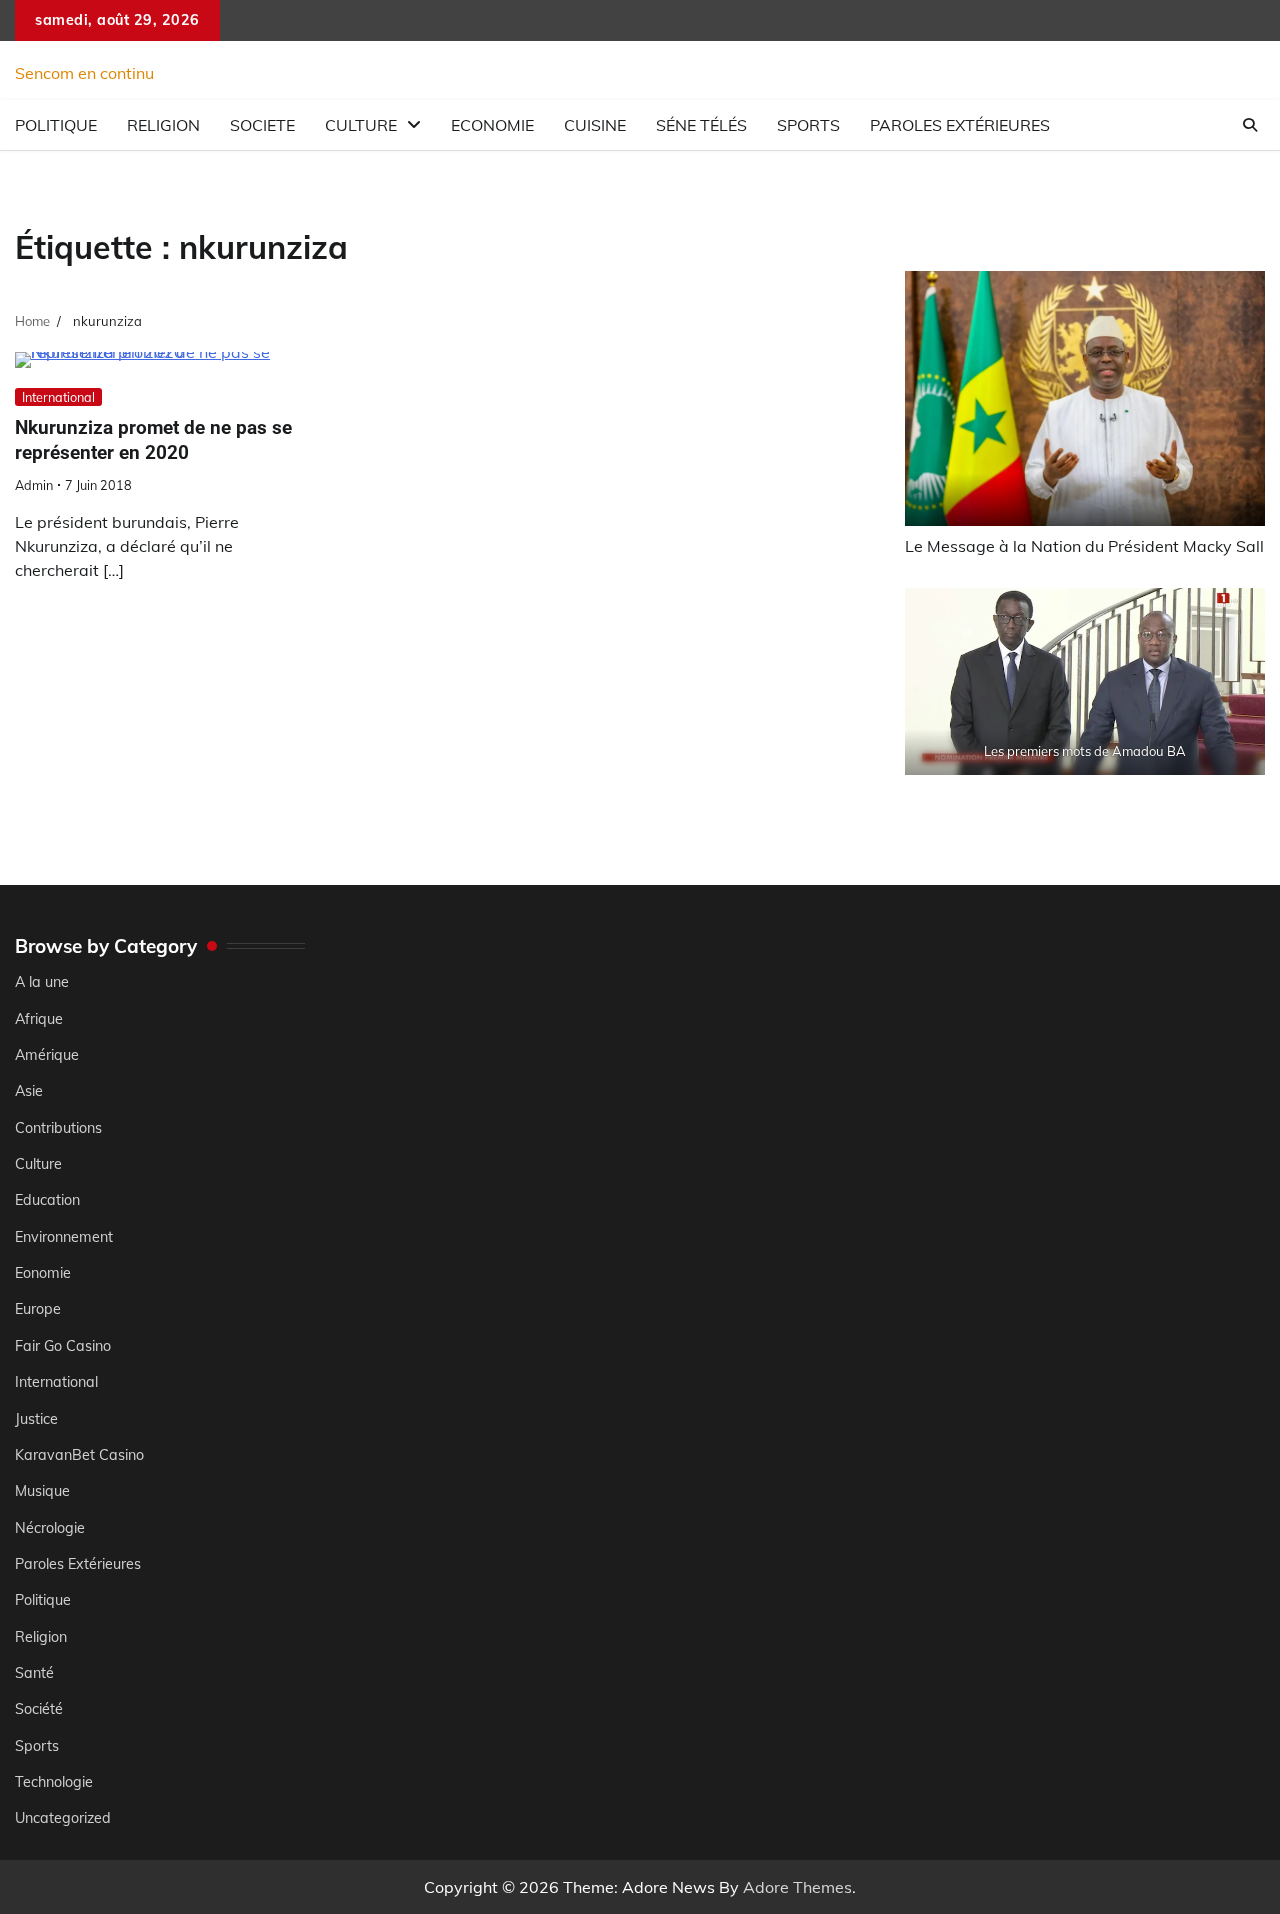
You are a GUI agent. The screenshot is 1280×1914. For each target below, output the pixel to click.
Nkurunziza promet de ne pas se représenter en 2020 (153, 440)
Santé (34, 1673)
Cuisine (595, 125)
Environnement (64, 1237)
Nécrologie (50, 1528)
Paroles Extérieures (960, 125)
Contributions (58, 1128)
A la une (42, 982)
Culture (361, 125)
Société (39, 1709)
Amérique (47, 1055)
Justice (36, 1419)
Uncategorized (63, 1818)
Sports (808, 125)
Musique (42, 1491)
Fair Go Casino (63, 1346)
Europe (38, 1309)
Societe (262, 125)
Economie (492, 125)
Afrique (39, 1019)
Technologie (54, 1782)
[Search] (1250, 125)
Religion (163, 125)
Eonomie (43, 1273)
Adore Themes (797, 1887)
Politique (56, 125)
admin (34, 485)
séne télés (701, 125)
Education (47, 1200)
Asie (29, 1091)
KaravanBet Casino (79, 1455)
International (58, 397)
